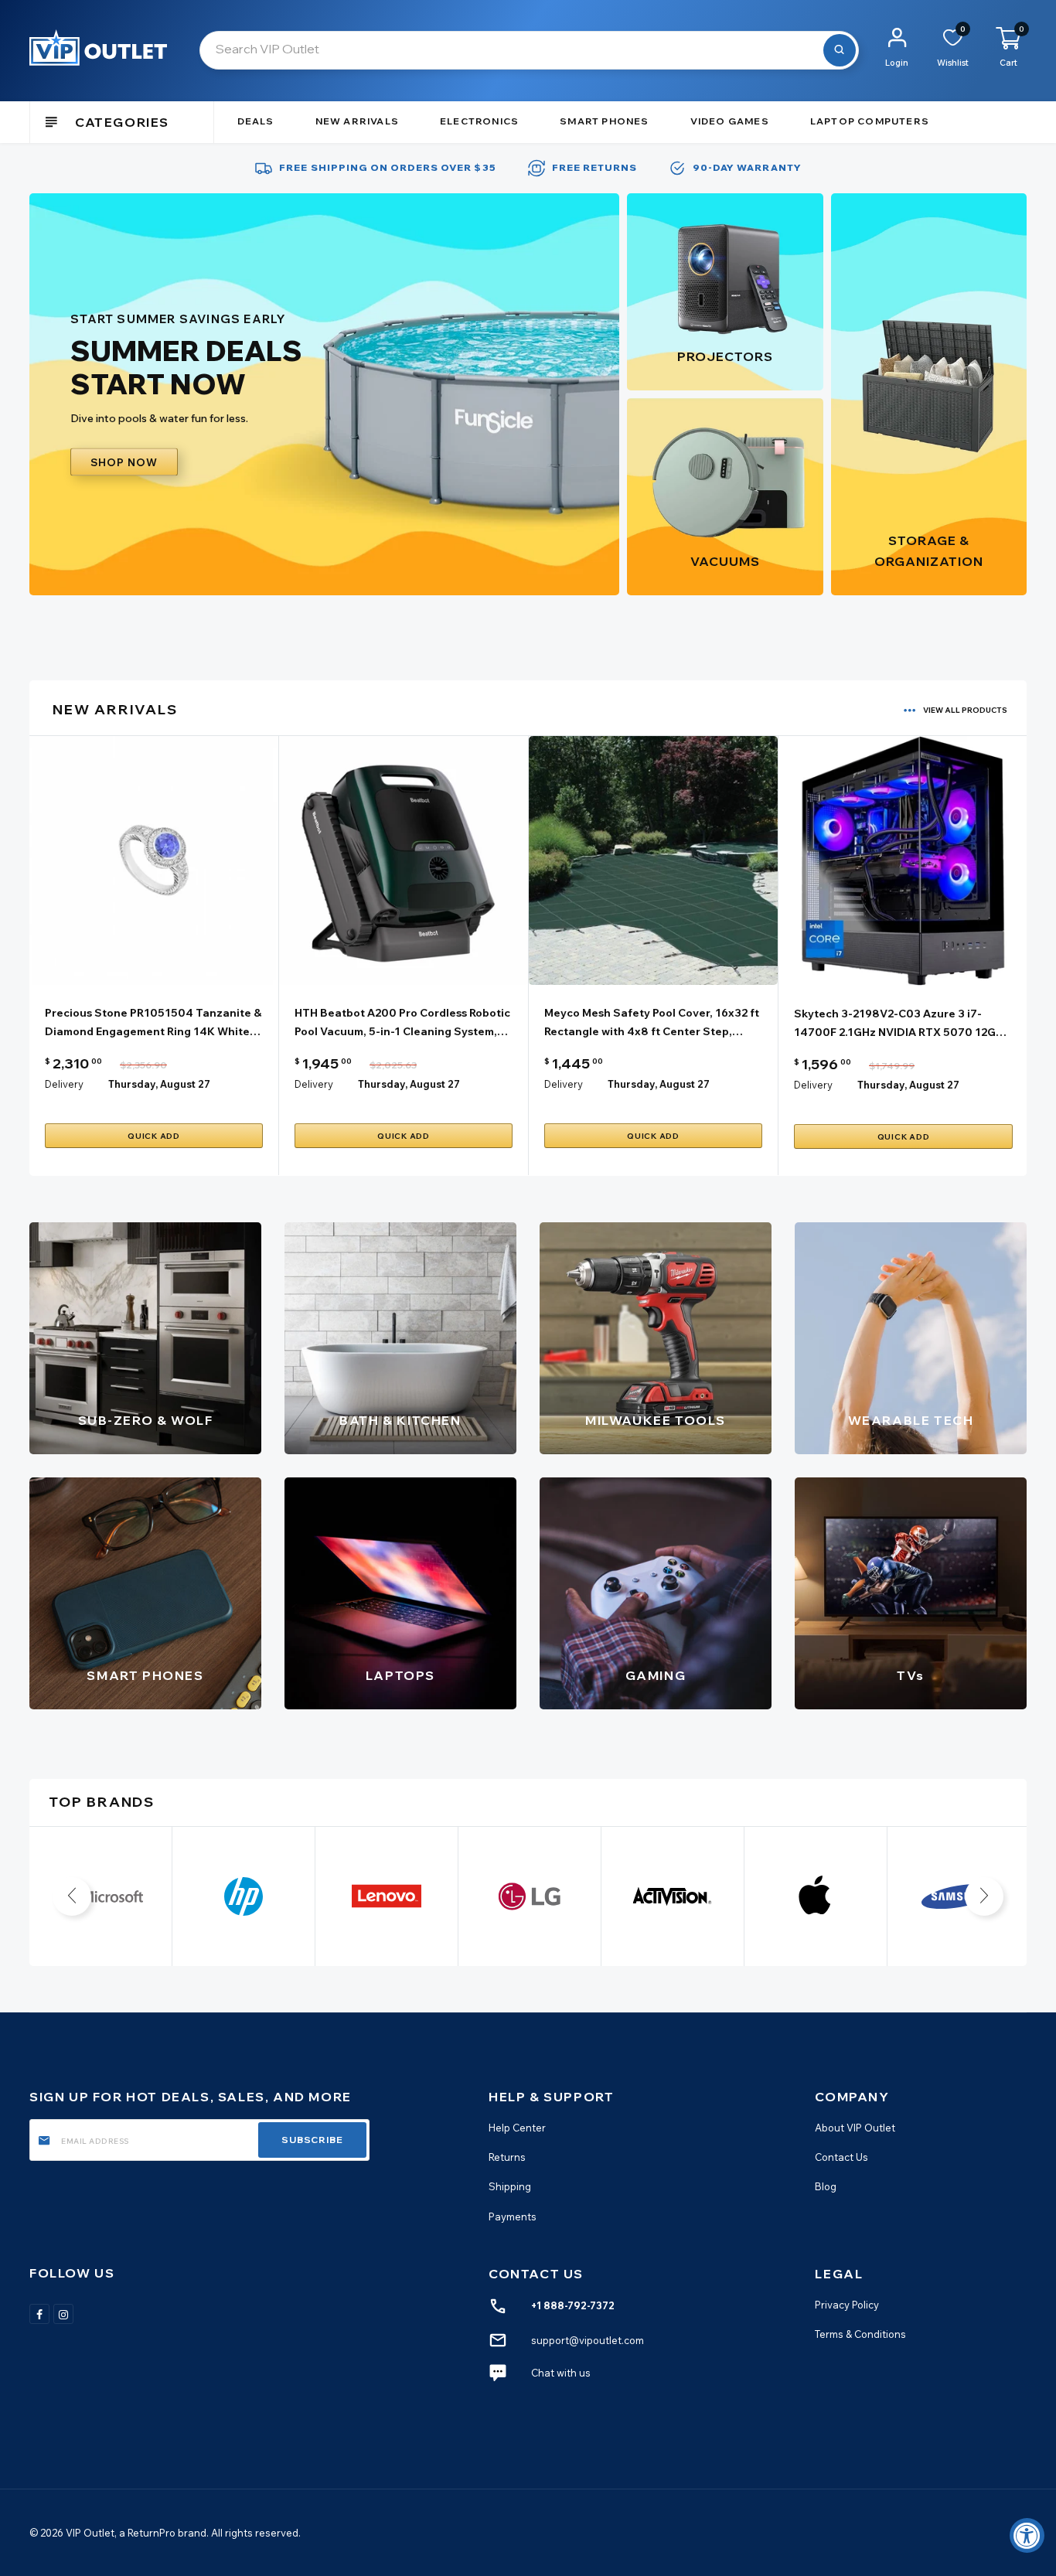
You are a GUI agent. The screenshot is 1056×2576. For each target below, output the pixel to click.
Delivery (64, 1084)
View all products (965, 710)
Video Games (730, 121)
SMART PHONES (145, 1675)
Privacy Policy (847, 2305)
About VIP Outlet (855, 2128)
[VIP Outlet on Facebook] (39, 2314)
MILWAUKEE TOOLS (656, 1420)
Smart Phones (604, 121)
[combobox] (529, 50)
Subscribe (312, 2140)
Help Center (517, 2128)
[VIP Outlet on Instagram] (63, 2314)
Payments (513, 2217)
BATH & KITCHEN (400, 1420)
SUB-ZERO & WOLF (146, 1420)
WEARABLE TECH (911, 1420)
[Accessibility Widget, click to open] (1027, 2535)
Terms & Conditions (860, 2334)
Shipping (510, 2186)
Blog (826, 2186)
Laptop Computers (870, 121)
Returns (507, 2157)
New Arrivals (357, 121)
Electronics (479, 121)
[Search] (840, 50)
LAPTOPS (400, 1675)
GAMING (656, 1675)
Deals (256, 121)
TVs (911, 1675)
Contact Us (841, 2157)
